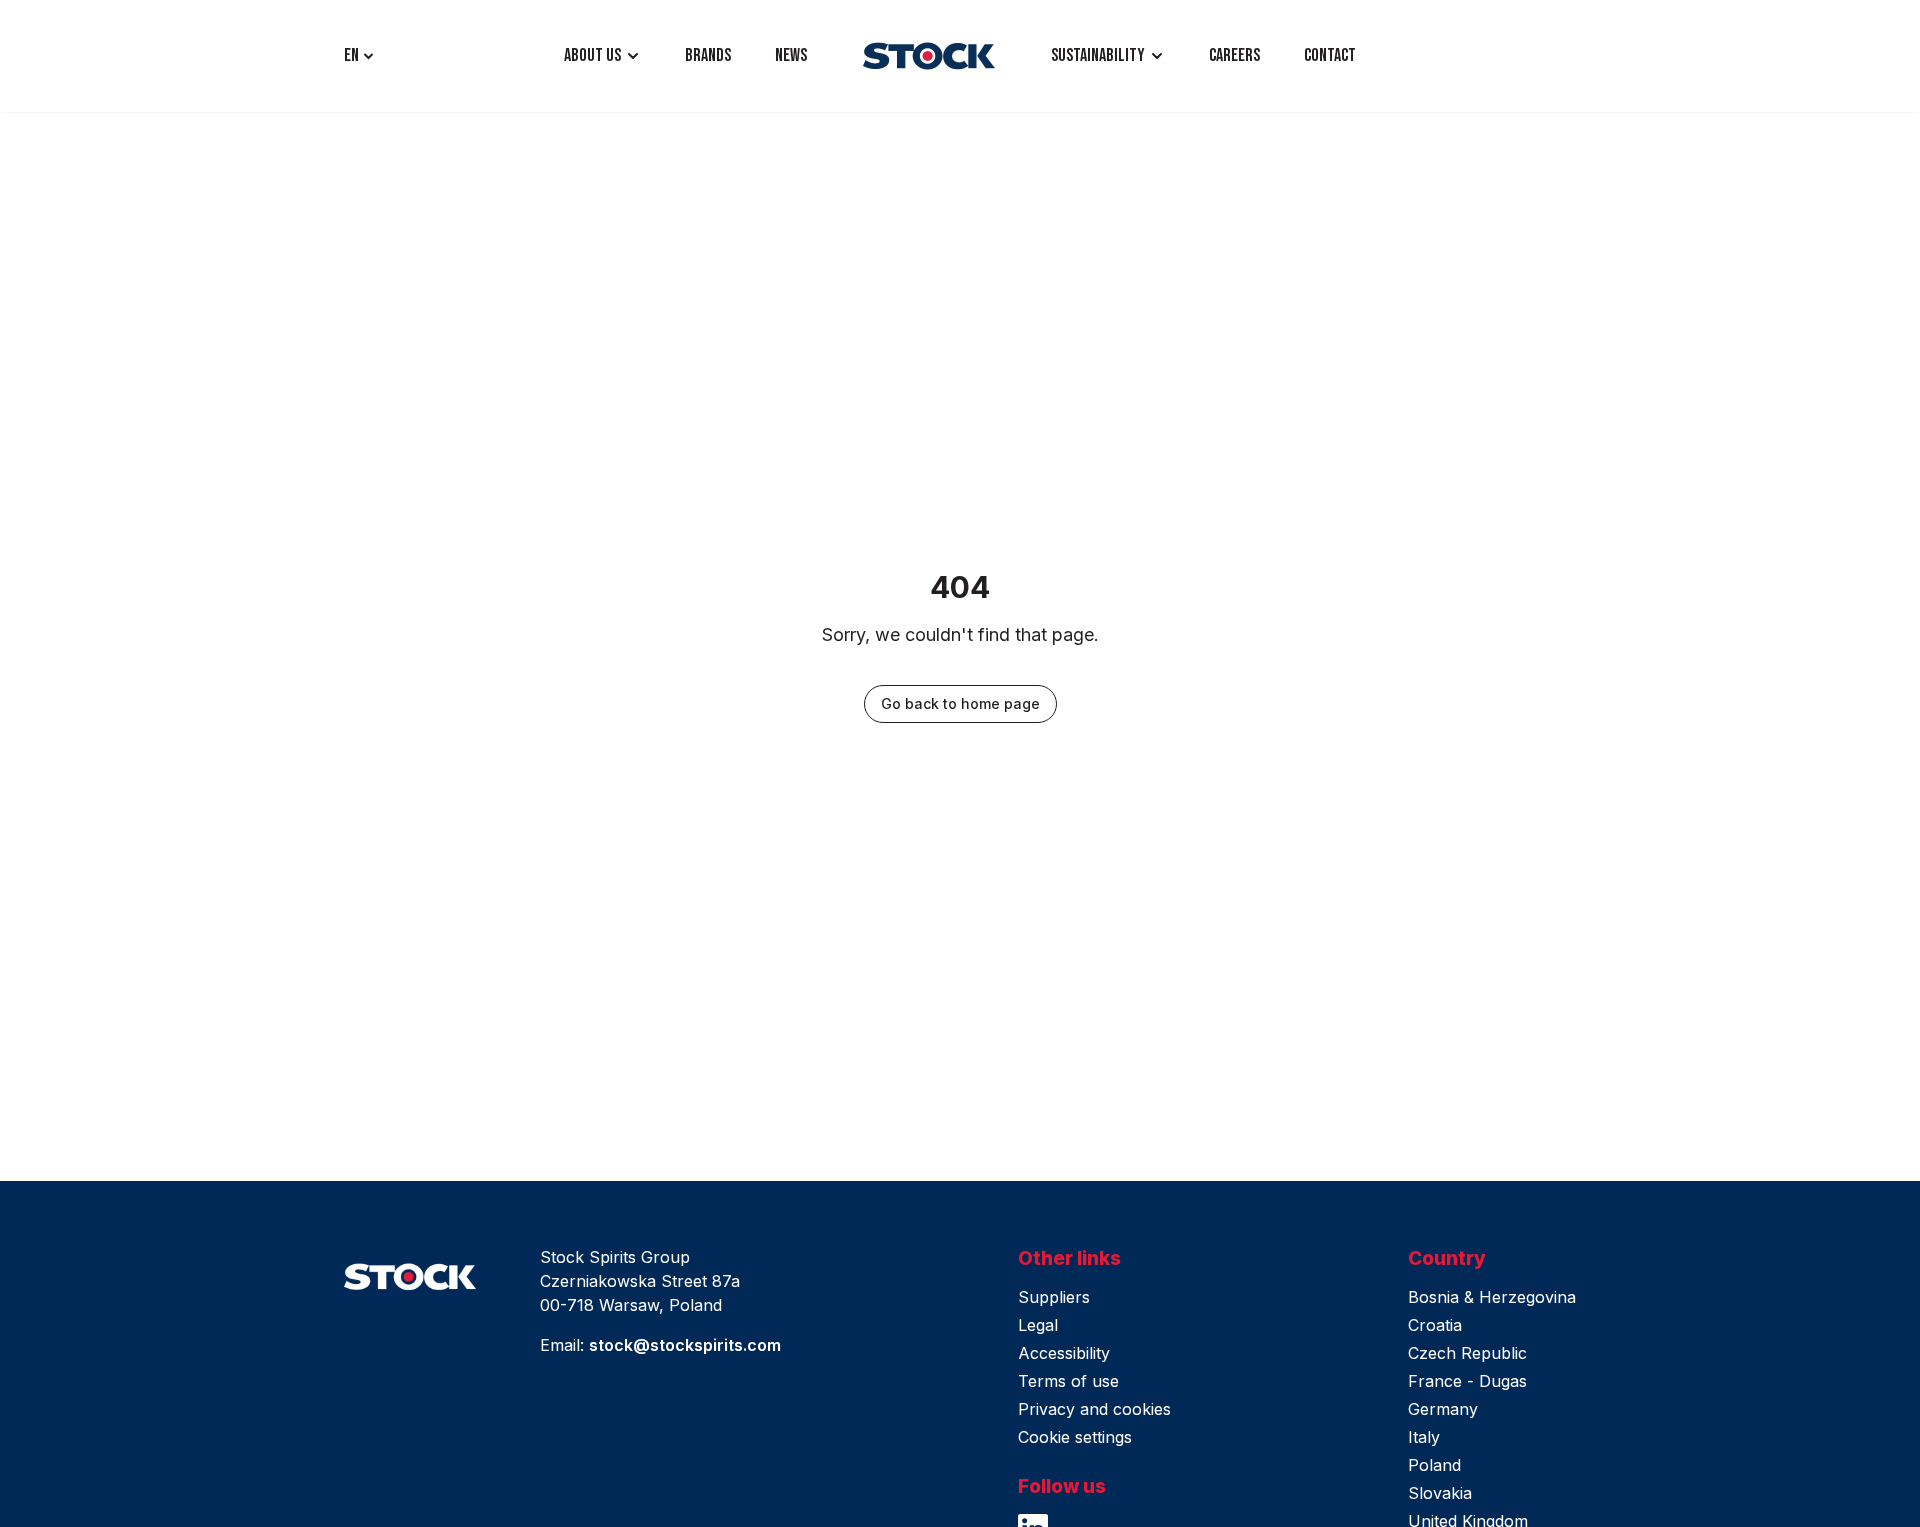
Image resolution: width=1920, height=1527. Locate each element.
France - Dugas (1467, 1381)
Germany (1443, 1409)
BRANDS (708, 55)
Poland (1434, 1465)
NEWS (791, 55)
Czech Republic (1467, 1353)
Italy (1424, 1437)
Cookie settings (1075, 1437)
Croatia (1435, 1325)
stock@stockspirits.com (685, 1345)
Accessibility (1064, 1353)
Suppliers (1054, 1297)
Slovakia (1440, 1493)
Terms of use (1068, 1381)
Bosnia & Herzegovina (1492, 1297)
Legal (1038, 1325)
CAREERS (1234, 55)
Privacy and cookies (1094, 1409)
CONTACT (1330, 55)
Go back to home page (960, 703)
